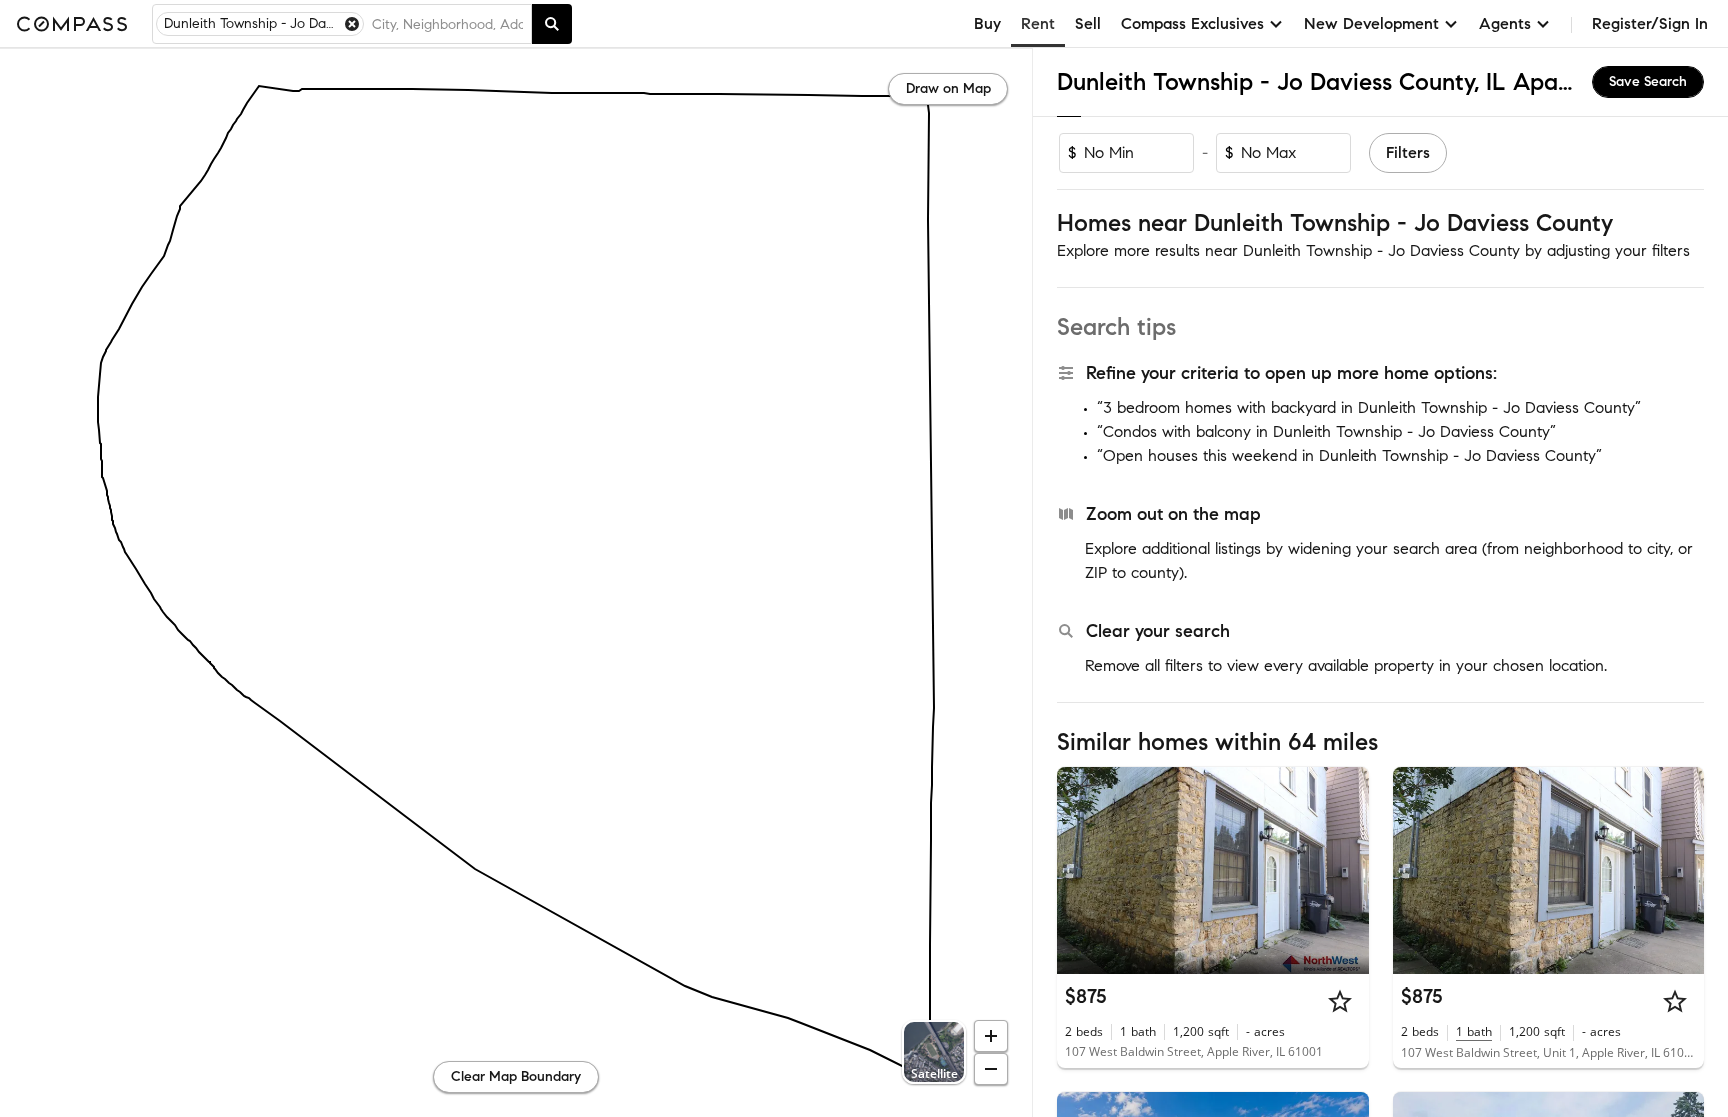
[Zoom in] (991, 1036)
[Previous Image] (1081, 870)
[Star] (1340, 1001)
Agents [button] (1505, 23)
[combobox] (447, 24)
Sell (1088, 23)
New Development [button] (1371, 23)
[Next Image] (1345, 870)
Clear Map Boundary (516, 1076)
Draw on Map (948, 88)
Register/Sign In (1650, 23)
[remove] (352, 24)
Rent (1038, 23)
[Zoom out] (991, 1069)
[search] (552, 24)
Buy (987, 23)
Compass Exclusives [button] (1192, 23)
